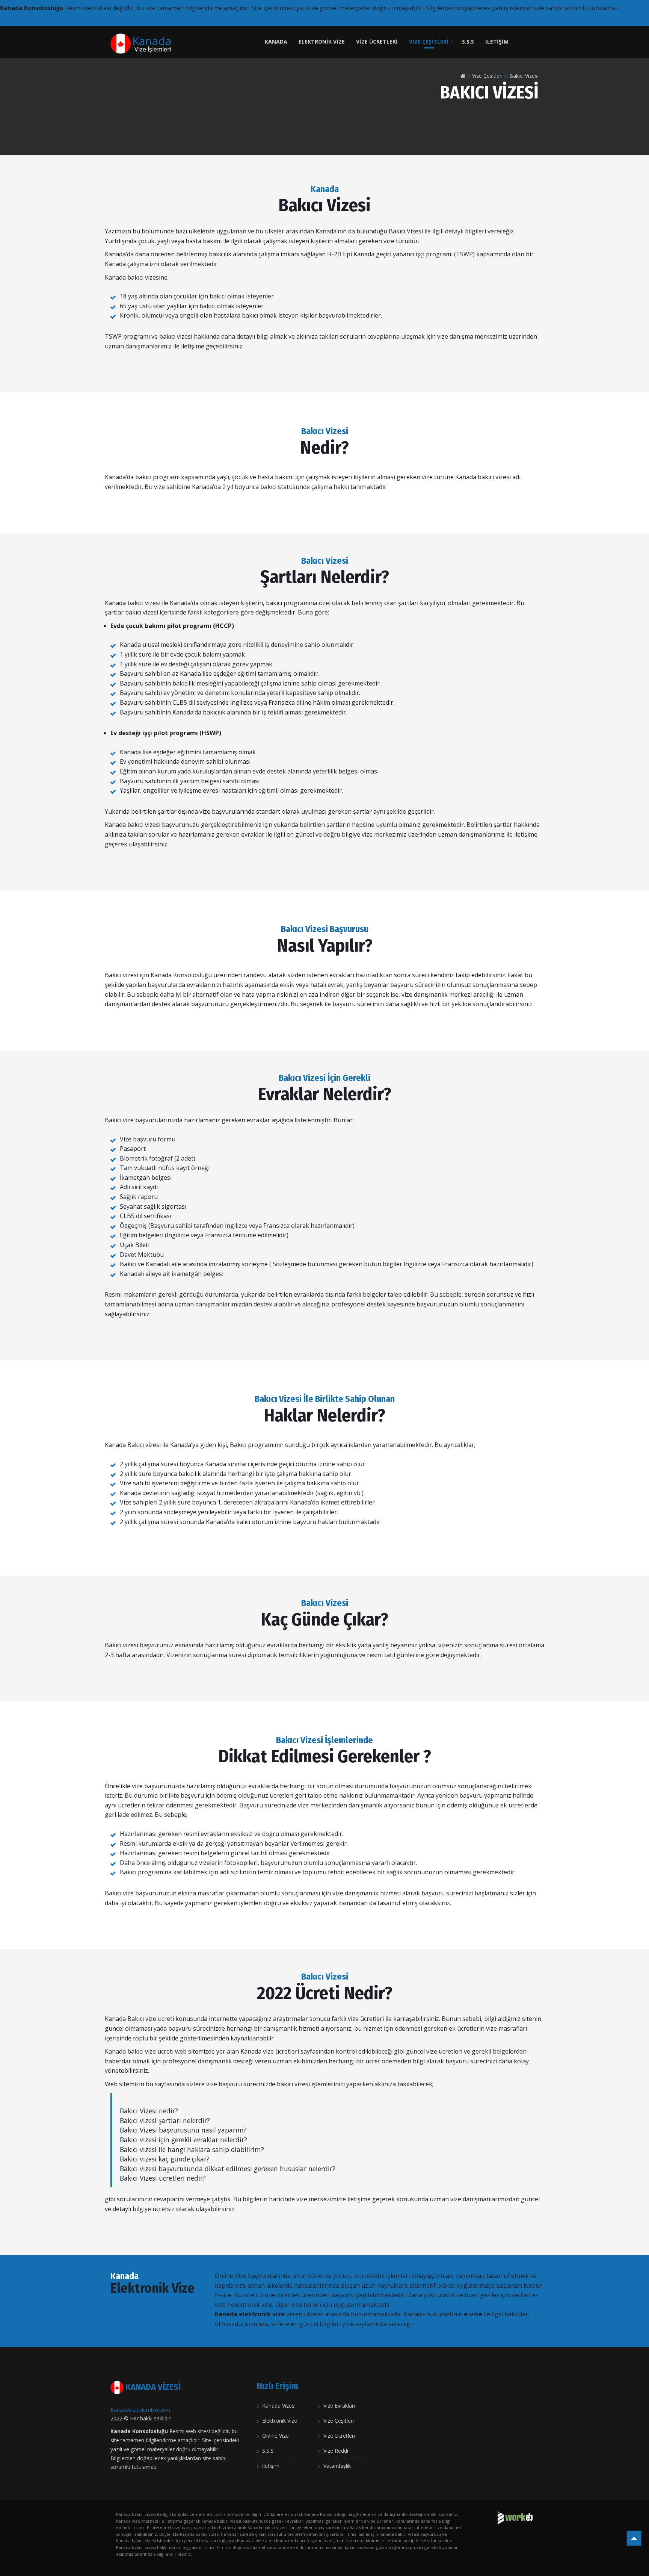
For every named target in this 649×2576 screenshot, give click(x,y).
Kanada (276, 42)
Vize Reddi (336, 2451)
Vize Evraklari (339, 2406)
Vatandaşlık (337, 2466)
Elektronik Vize (322, 42)
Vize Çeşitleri (429, 42)
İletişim (497, 42)
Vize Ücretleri (377, 42)
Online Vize (275, 2436)
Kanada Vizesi (279, 2406)
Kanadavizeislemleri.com (140, 2410)
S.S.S (468, 42)
